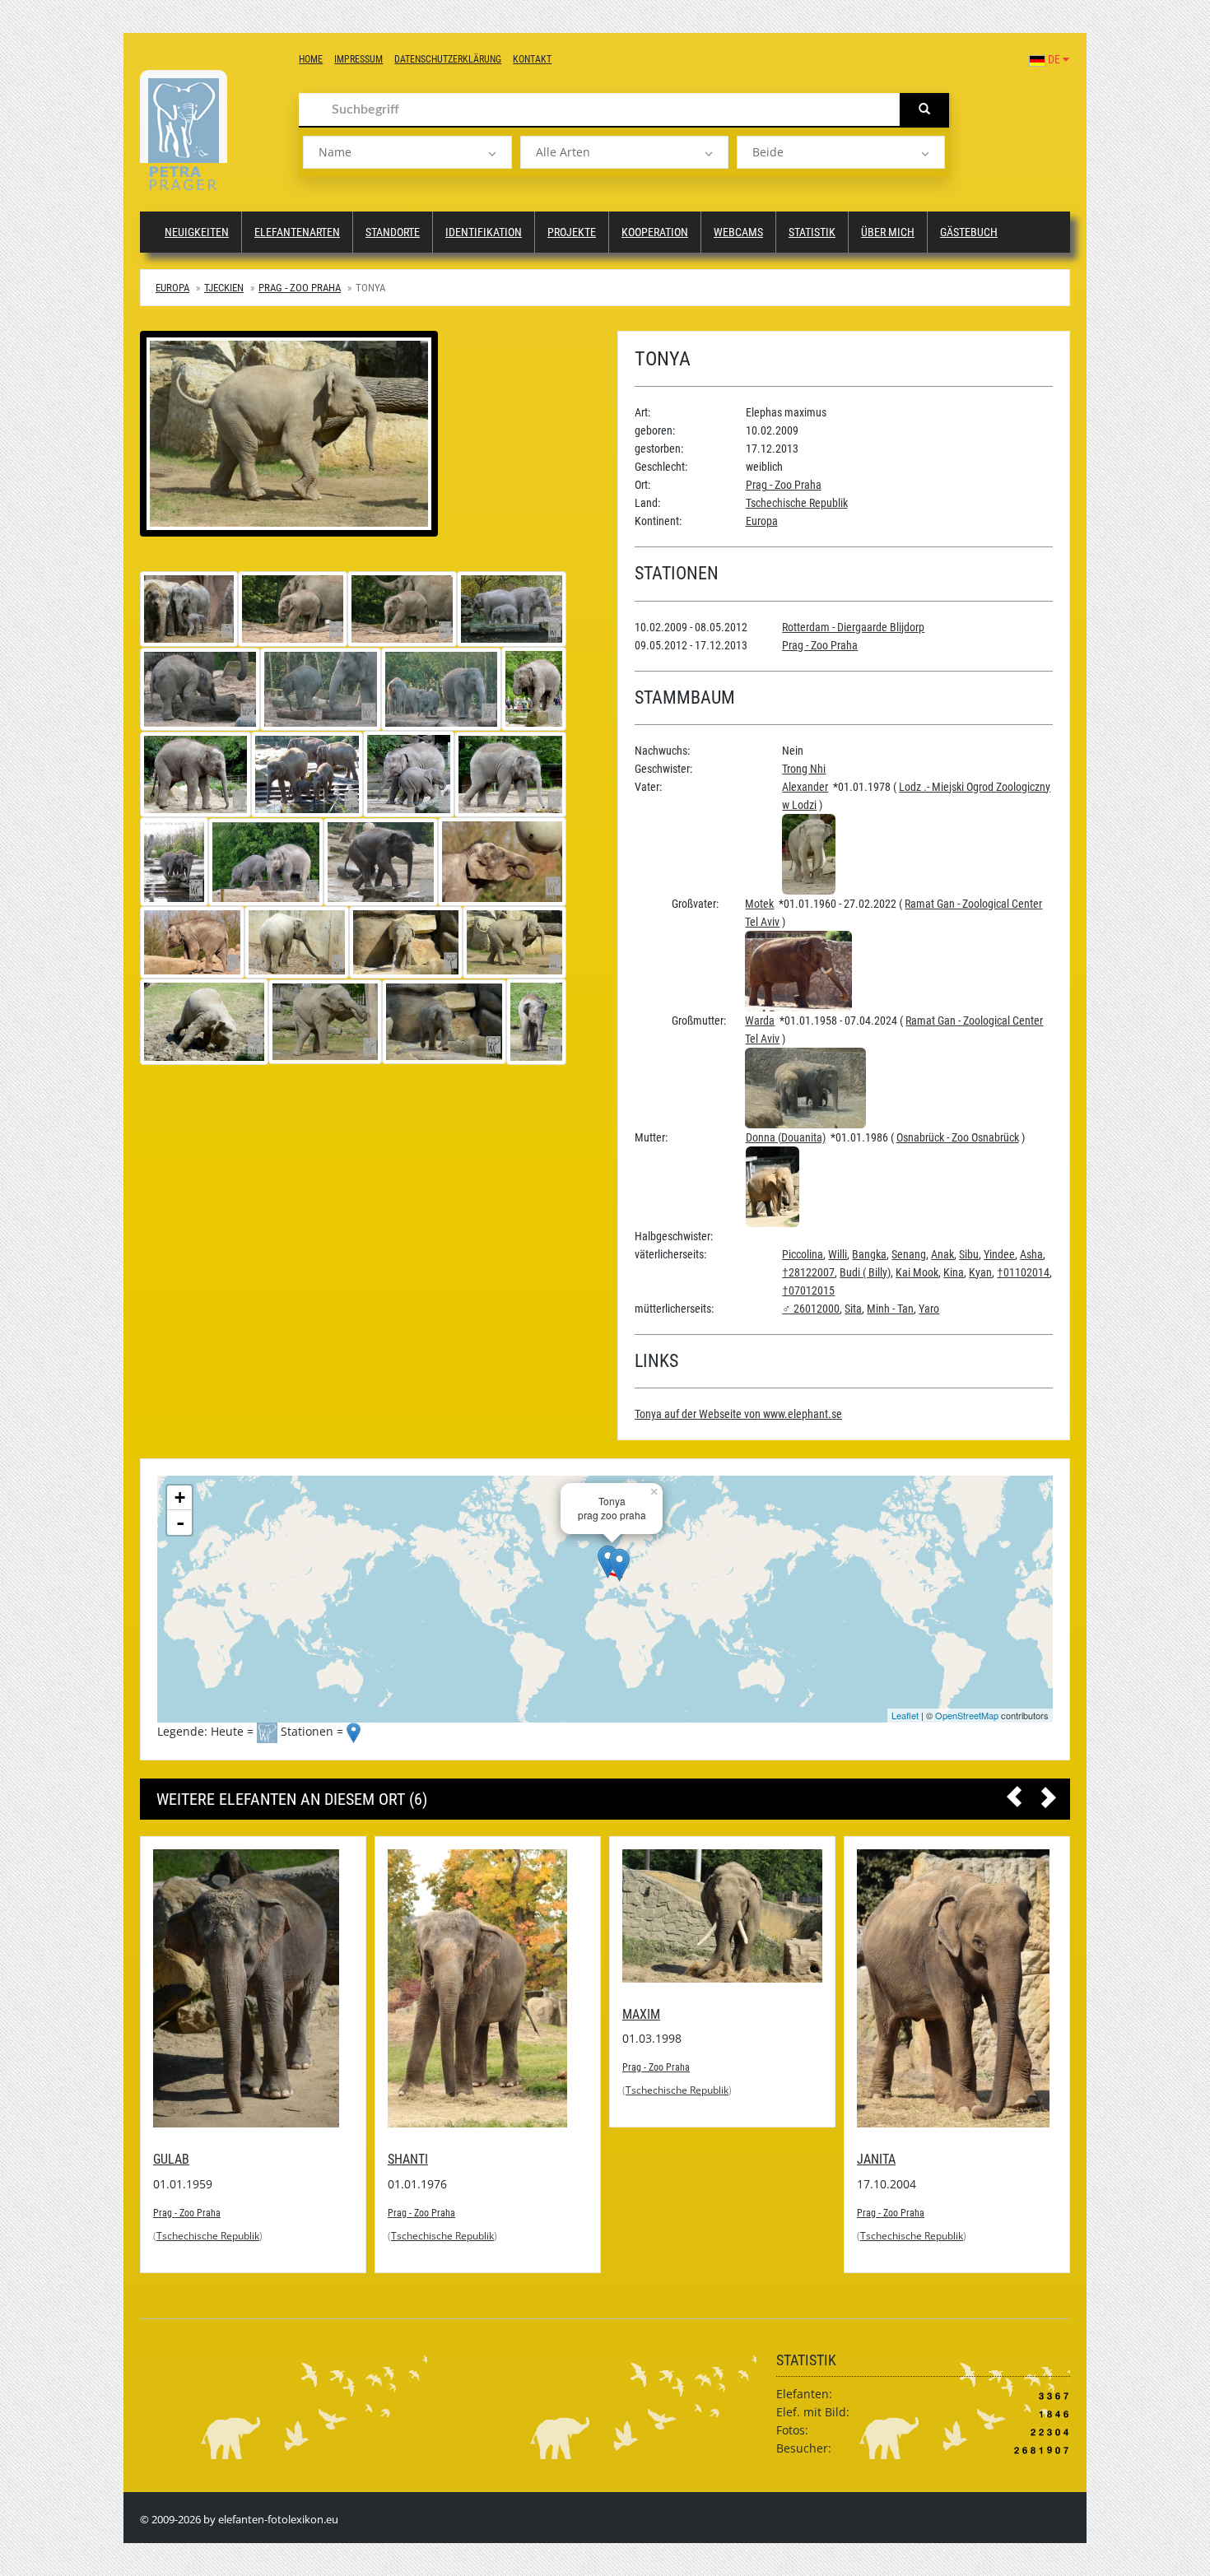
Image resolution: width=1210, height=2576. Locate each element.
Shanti (408, 2159)
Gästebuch (969, 232)
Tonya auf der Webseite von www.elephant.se (738, 1414)
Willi (838, 1254)
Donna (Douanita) (786, 1137)
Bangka (869, 1254)
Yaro (929, 1309)
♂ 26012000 (811, 1309)
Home (311, 59)
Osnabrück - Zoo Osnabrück (958, 1137)
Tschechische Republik (797, 503)
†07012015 (808, 1290)
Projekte (572, 232)
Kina (954, 1272)
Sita (853, 1309)
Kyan (980, 1272)
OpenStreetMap (967, 1715)
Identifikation (484, 232)
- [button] (180, 1523)
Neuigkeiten (197, 232)
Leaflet (905, 1715)
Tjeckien (224, 288)
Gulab (171, 2159)
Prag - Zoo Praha (300, 288)
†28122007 (808, 1272)
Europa (172, 288)
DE (1054, 59)
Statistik (812, 232)
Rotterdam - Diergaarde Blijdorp (853, 627)
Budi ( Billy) (865, 1272)
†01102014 (1023, 1272)
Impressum (358, 59)
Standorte (393, 232)
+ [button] (180, 1497)
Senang (909, 1254)
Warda (760, 1021)
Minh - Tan (890, 1309)
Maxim (641, 2014)
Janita (876, 2159)
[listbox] (407, 152)
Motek (759, 904)
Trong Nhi (804, 769)
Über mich (888, 232)
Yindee (999, 1254)
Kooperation (655, 232)
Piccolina (803, 1254)
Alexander (805, 787)
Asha (1031, 1254)
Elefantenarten (297, 232)
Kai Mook (917, 1272)
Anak (942, 1254)
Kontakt (532, 59)
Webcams (738, 232)
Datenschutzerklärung (448, 59)
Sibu (969, 1254)
